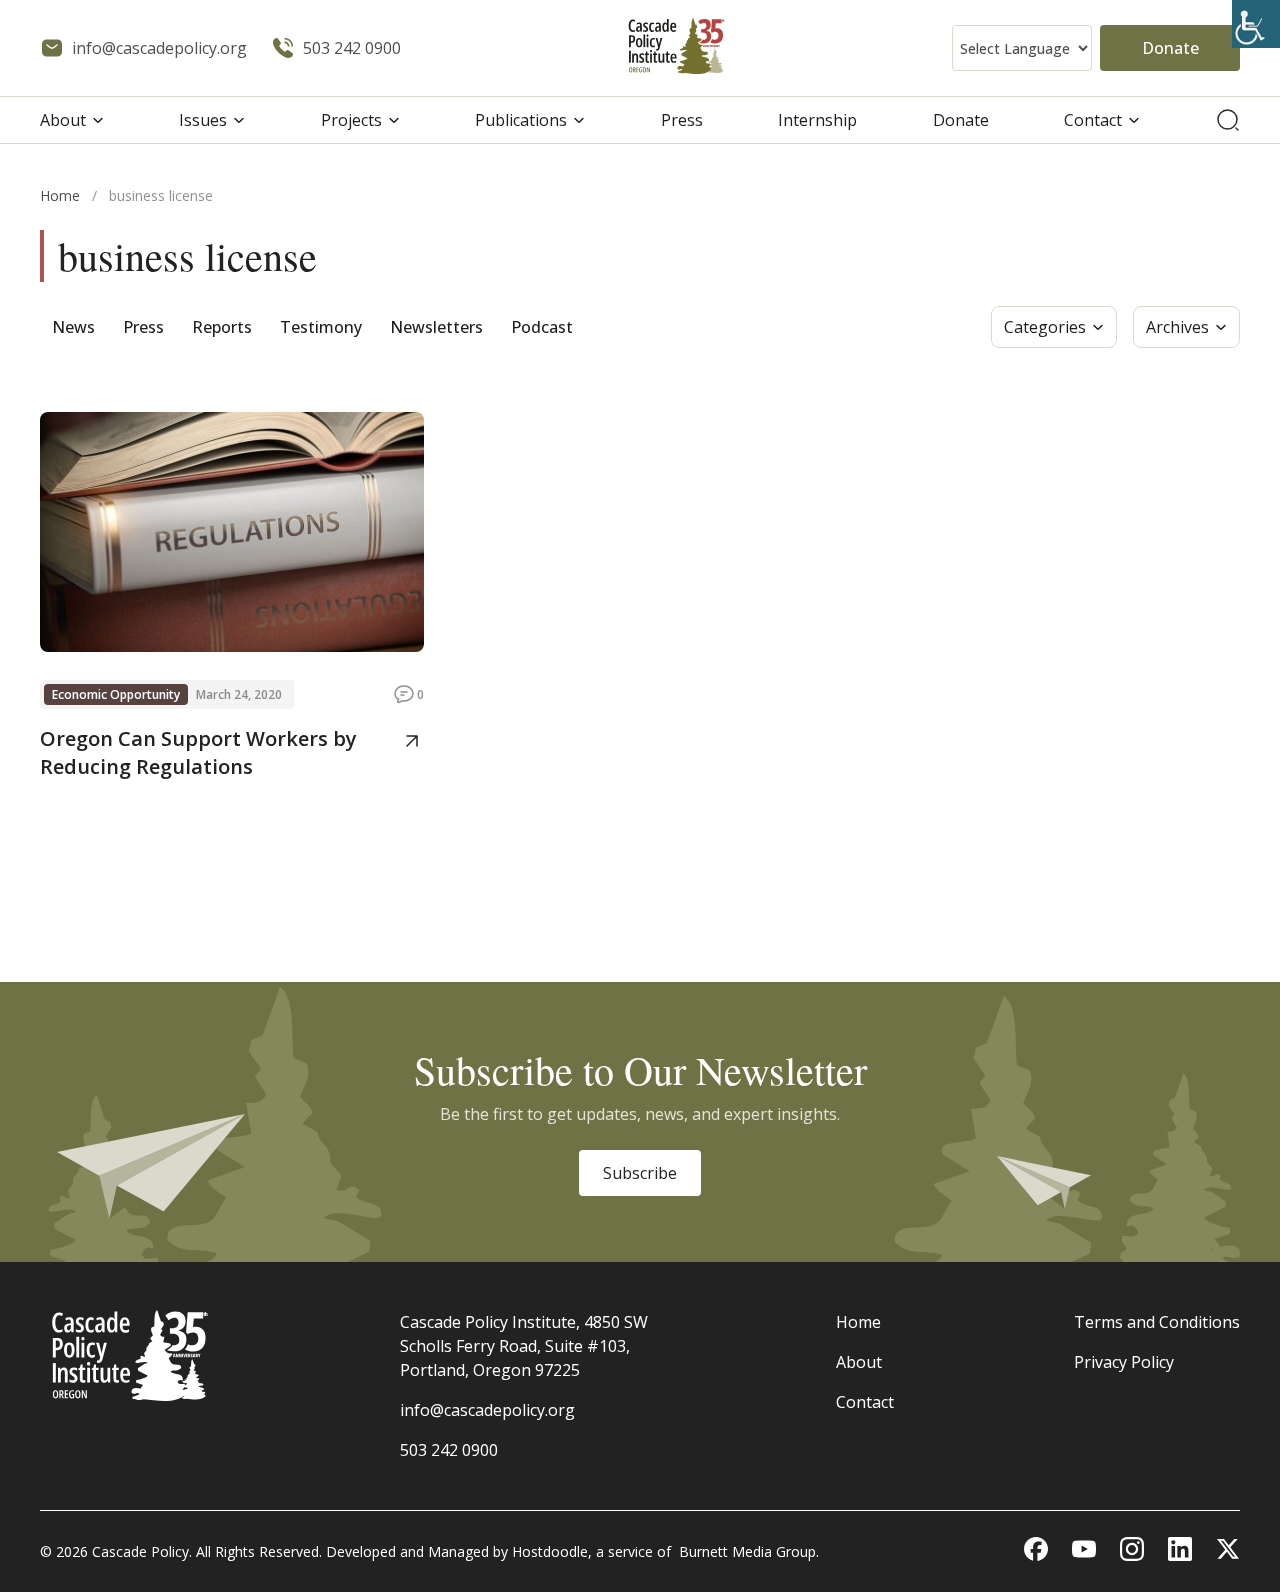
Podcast (542, 327)
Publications (521, 120)
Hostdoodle (550, 1551)
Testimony (321, 327)
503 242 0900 (449, 1450)
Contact (1093, 120)
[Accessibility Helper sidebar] (1256, 24)
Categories (1045, 327)
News (73, 327)
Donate (1170, 48)
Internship (817, 120)
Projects (351, 120)
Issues (203, 120)
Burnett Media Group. (749, 1551)
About (63, 120)
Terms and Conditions (1157, 1322)
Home (60, 195)
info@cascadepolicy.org (487, 1410)
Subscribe (640, 1173)
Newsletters (436, 327)
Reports (222, 327)
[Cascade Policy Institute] (676, 48)
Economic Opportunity (116, 694)
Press (682, 120)
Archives (1177, 327)
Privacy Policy (1124, 1362)
